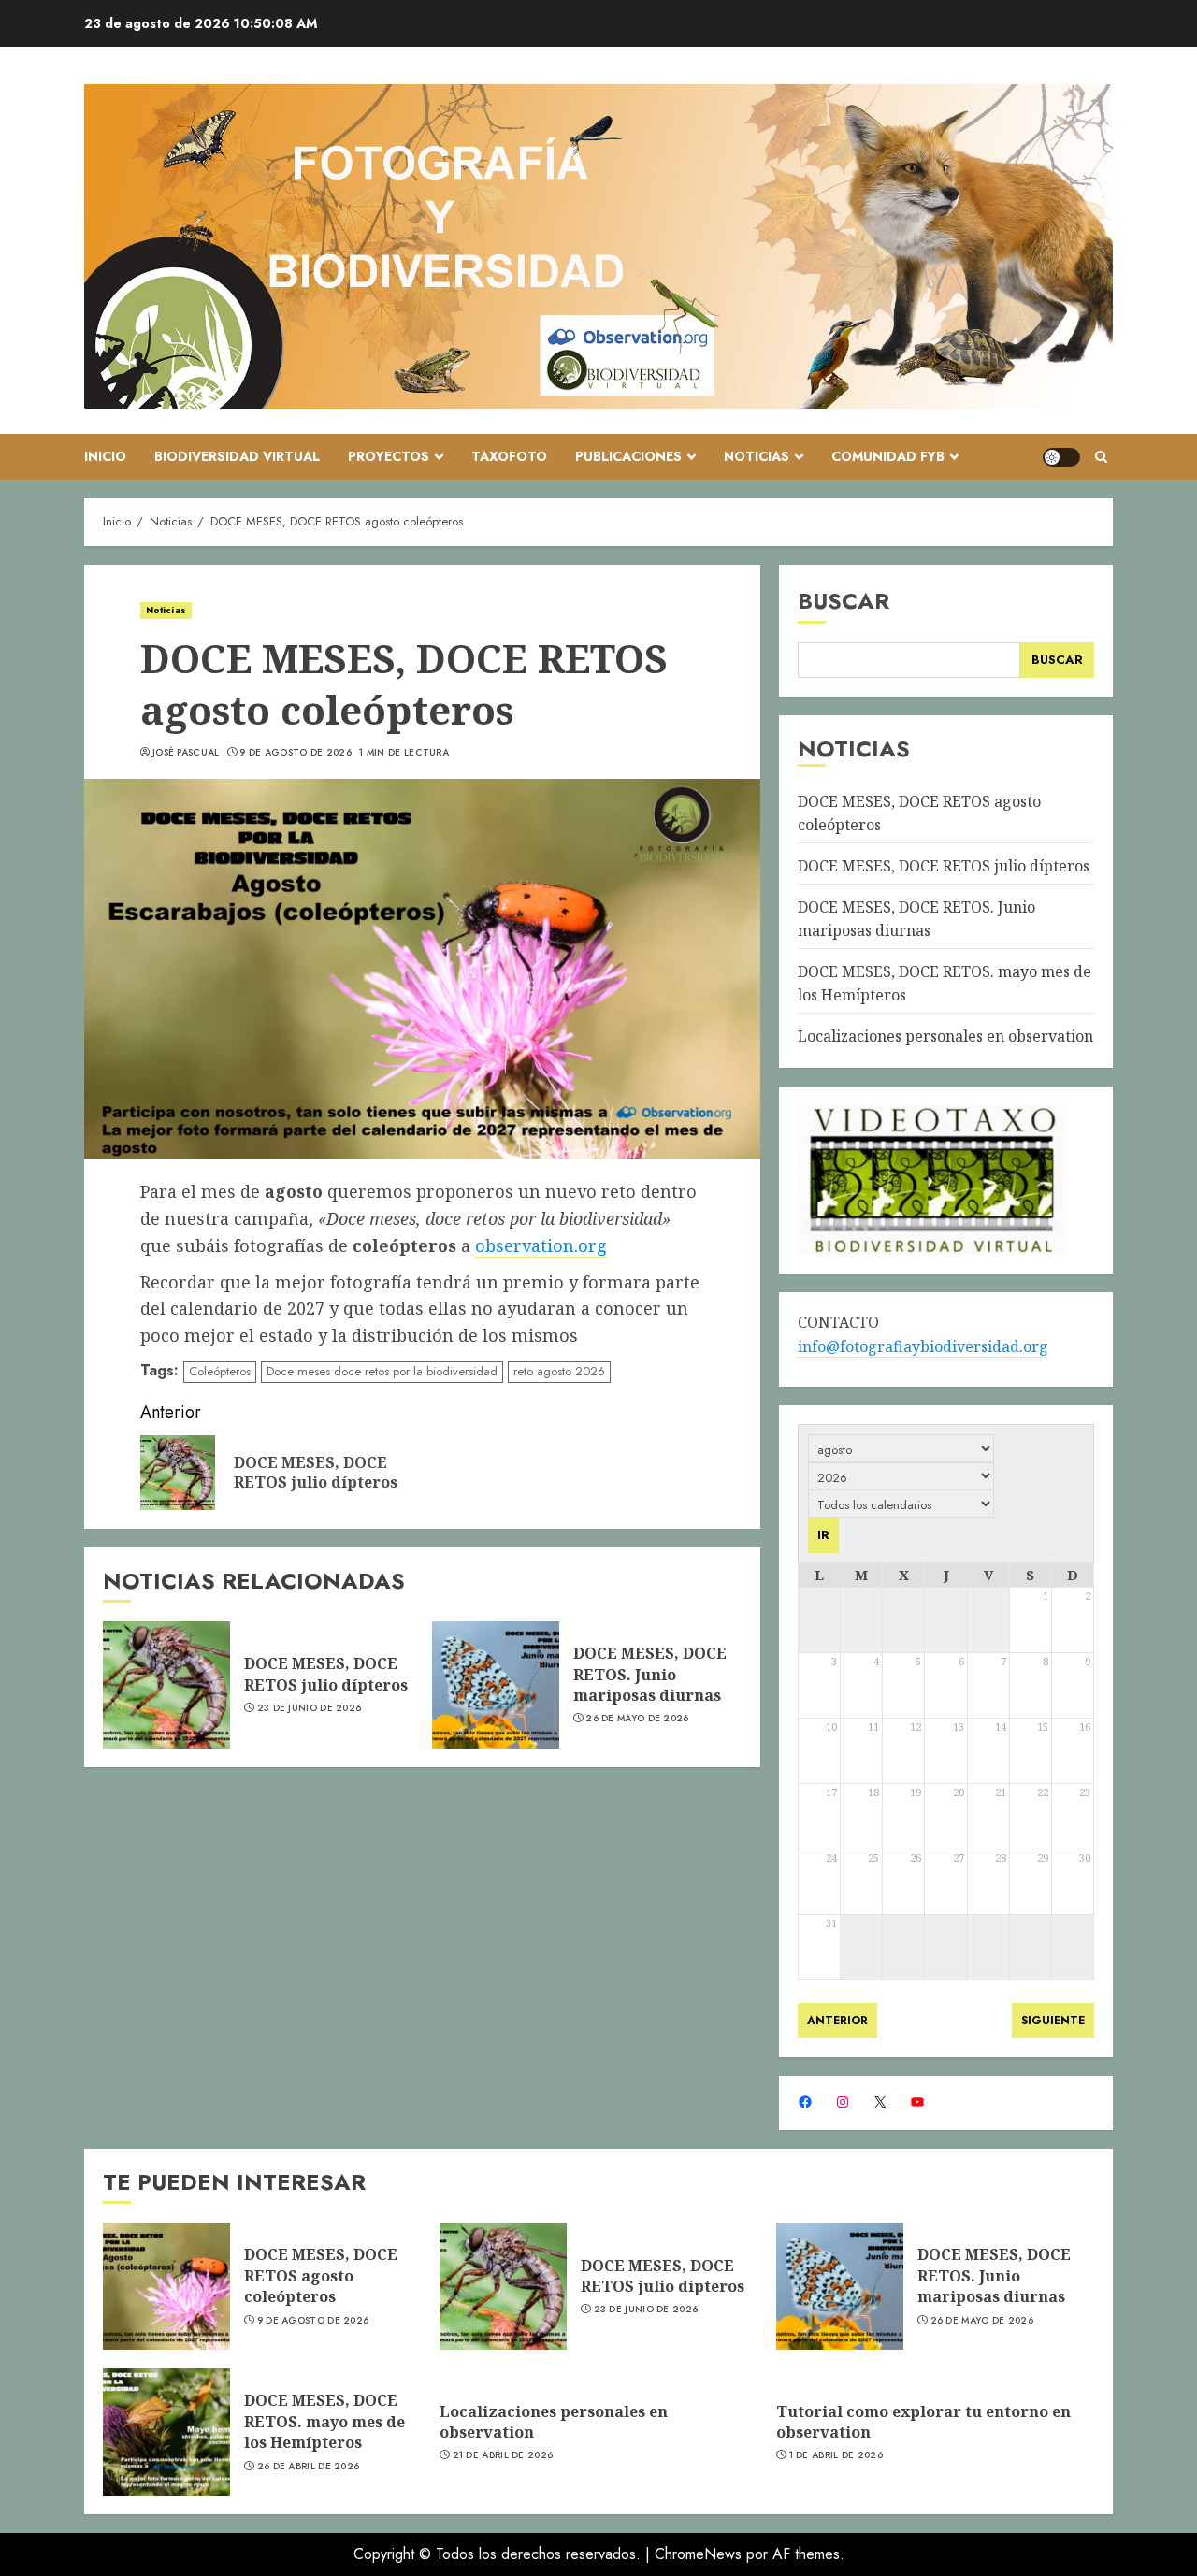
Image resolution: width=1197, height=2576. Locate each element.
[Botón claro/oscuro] (1061, 457)
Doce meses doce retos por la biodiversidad (382, 1371)
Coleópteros (220, 1371)
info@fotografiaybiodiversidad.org (923, 1346)
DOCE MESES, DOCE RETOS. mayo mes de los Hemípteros (324, 2421)
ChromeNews (698, 2554)
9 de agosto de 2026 (296, 753)
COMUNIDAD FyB (888, 456)
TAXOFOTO (509, 456)
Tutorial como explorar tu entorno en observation (923, 2422)
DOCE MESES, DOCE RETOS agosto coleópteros (321, 2275)
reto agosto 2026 (559, 1371)
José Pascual (186, 753)
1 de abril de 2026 (836, 2455)
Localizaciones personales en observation (945, 1036)
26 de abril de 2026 (309, 2467)
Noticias (757, 456)
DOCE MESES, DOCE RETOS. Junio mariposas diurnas (650, 1674)
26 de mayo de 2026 (637, 1719)
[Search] (1101, 457)
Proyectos (389, 456)
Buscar (844, 601)
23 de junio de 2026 (310, 1708)
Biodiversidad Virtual (237, 456)
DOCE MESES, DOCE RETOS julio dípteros (326, 1674)
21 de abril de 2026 (503, 2455)
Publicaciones (628, 456)
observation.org (541, 1245)
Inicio (105, 456)
